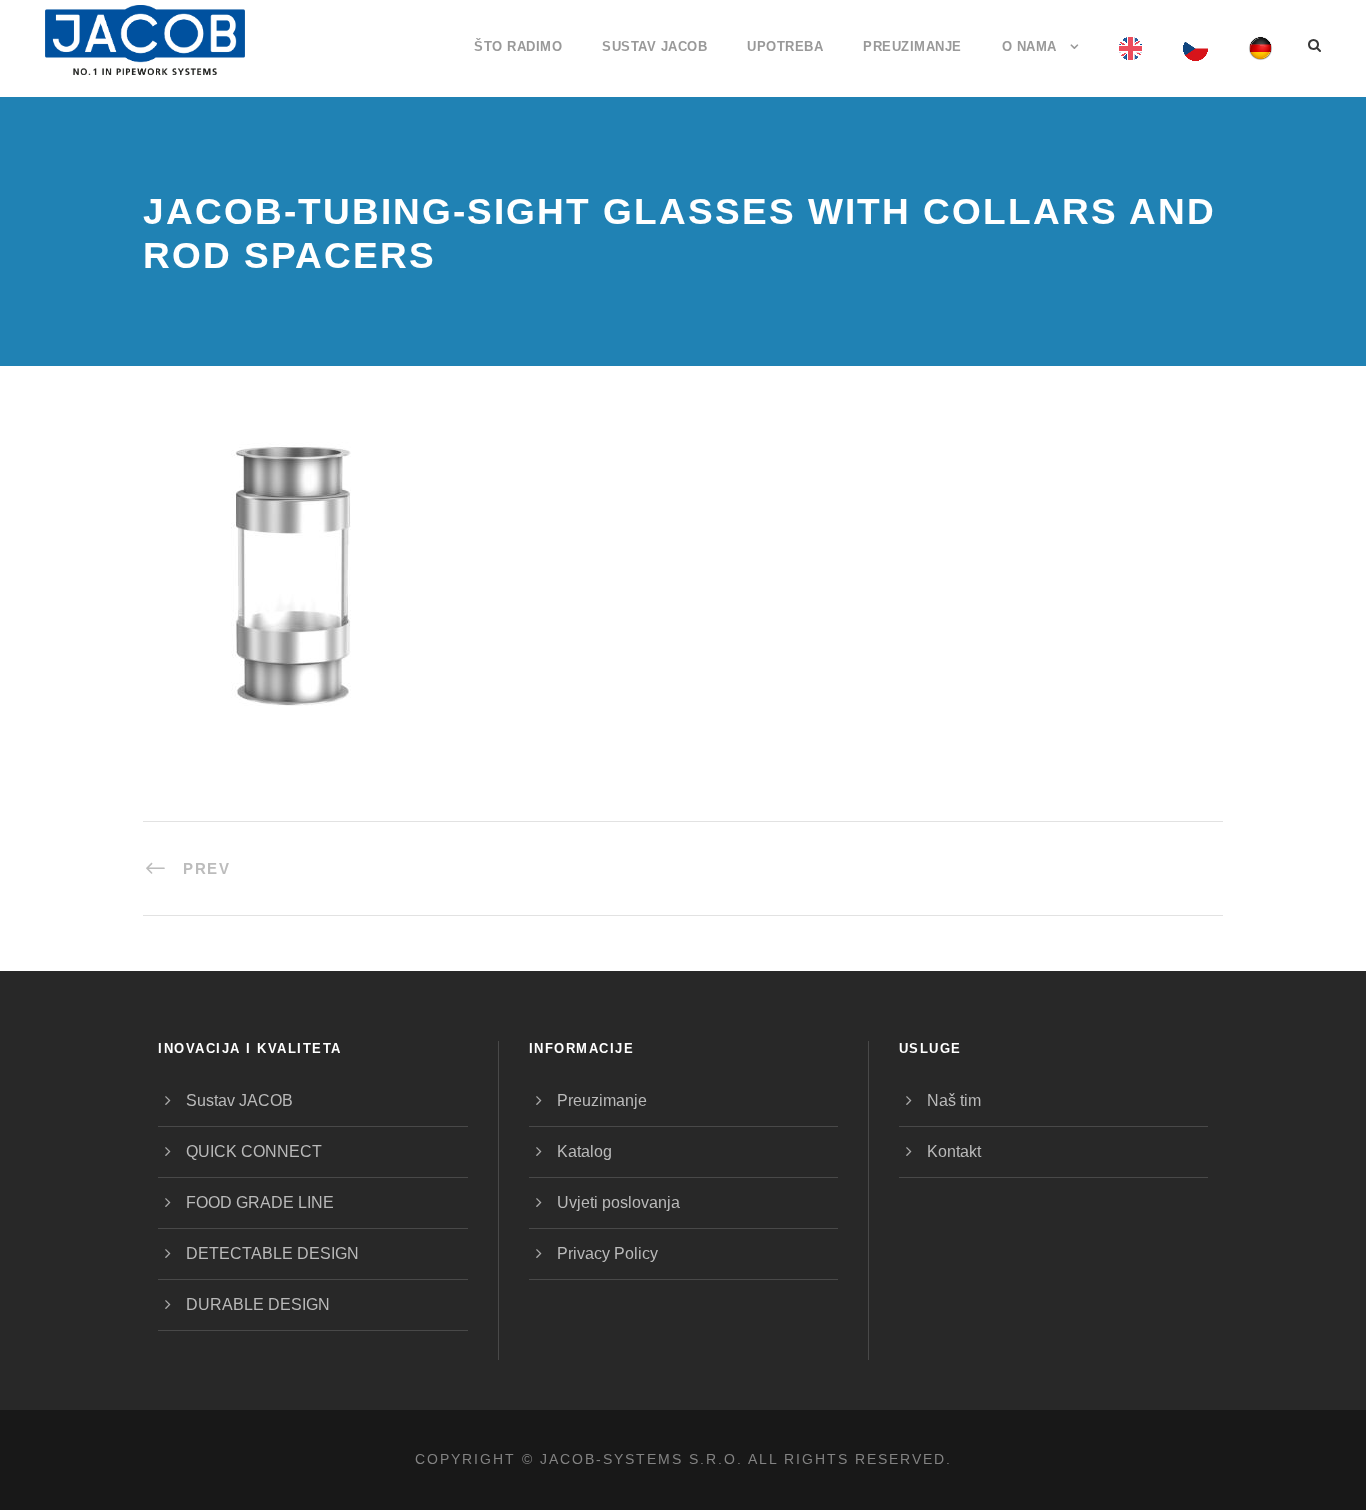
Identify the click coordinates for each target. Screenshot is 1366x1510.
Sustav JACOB (654, 46)
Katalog (584, 1151)
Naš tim (954, 1100)
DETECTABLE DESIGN (272, 1253)
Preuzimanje (912, 46)
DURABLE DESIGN (258, 1304)
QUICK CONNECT (254, 1151)
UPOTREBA (785, 46)
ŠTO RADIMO (518, 46)
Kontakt (954, 1151)
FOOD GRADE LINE (260, 1202)
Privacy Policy (607, 1253)
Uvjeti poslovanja (618, 1202)
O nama (1029, 46)
